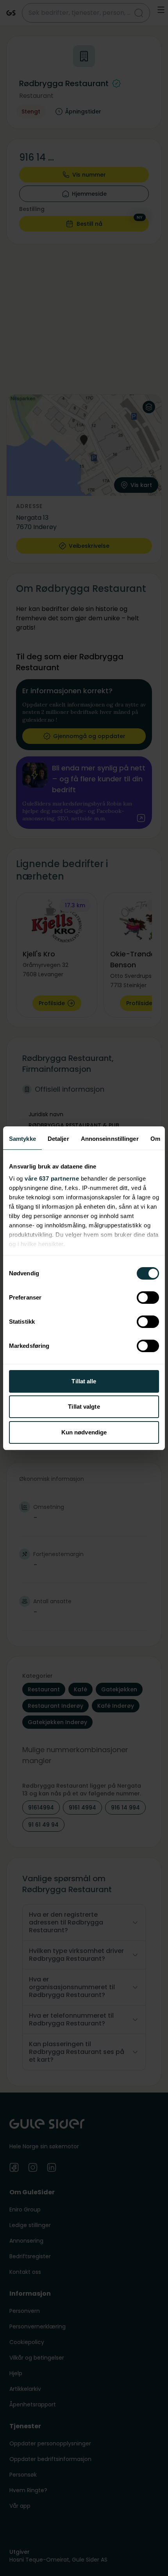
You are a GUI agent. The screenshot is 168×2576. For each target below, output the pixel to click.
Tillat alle (84, 1381)
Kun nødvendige (84, 1432)
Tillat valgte (84, 1407)
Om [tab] (155, 1139)
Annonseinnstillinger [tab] (110, 1139)
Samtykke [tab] (22, 1139)
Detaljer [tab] (58, 1139)
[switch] (148, 1298)
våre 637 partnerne (52, 1178)
